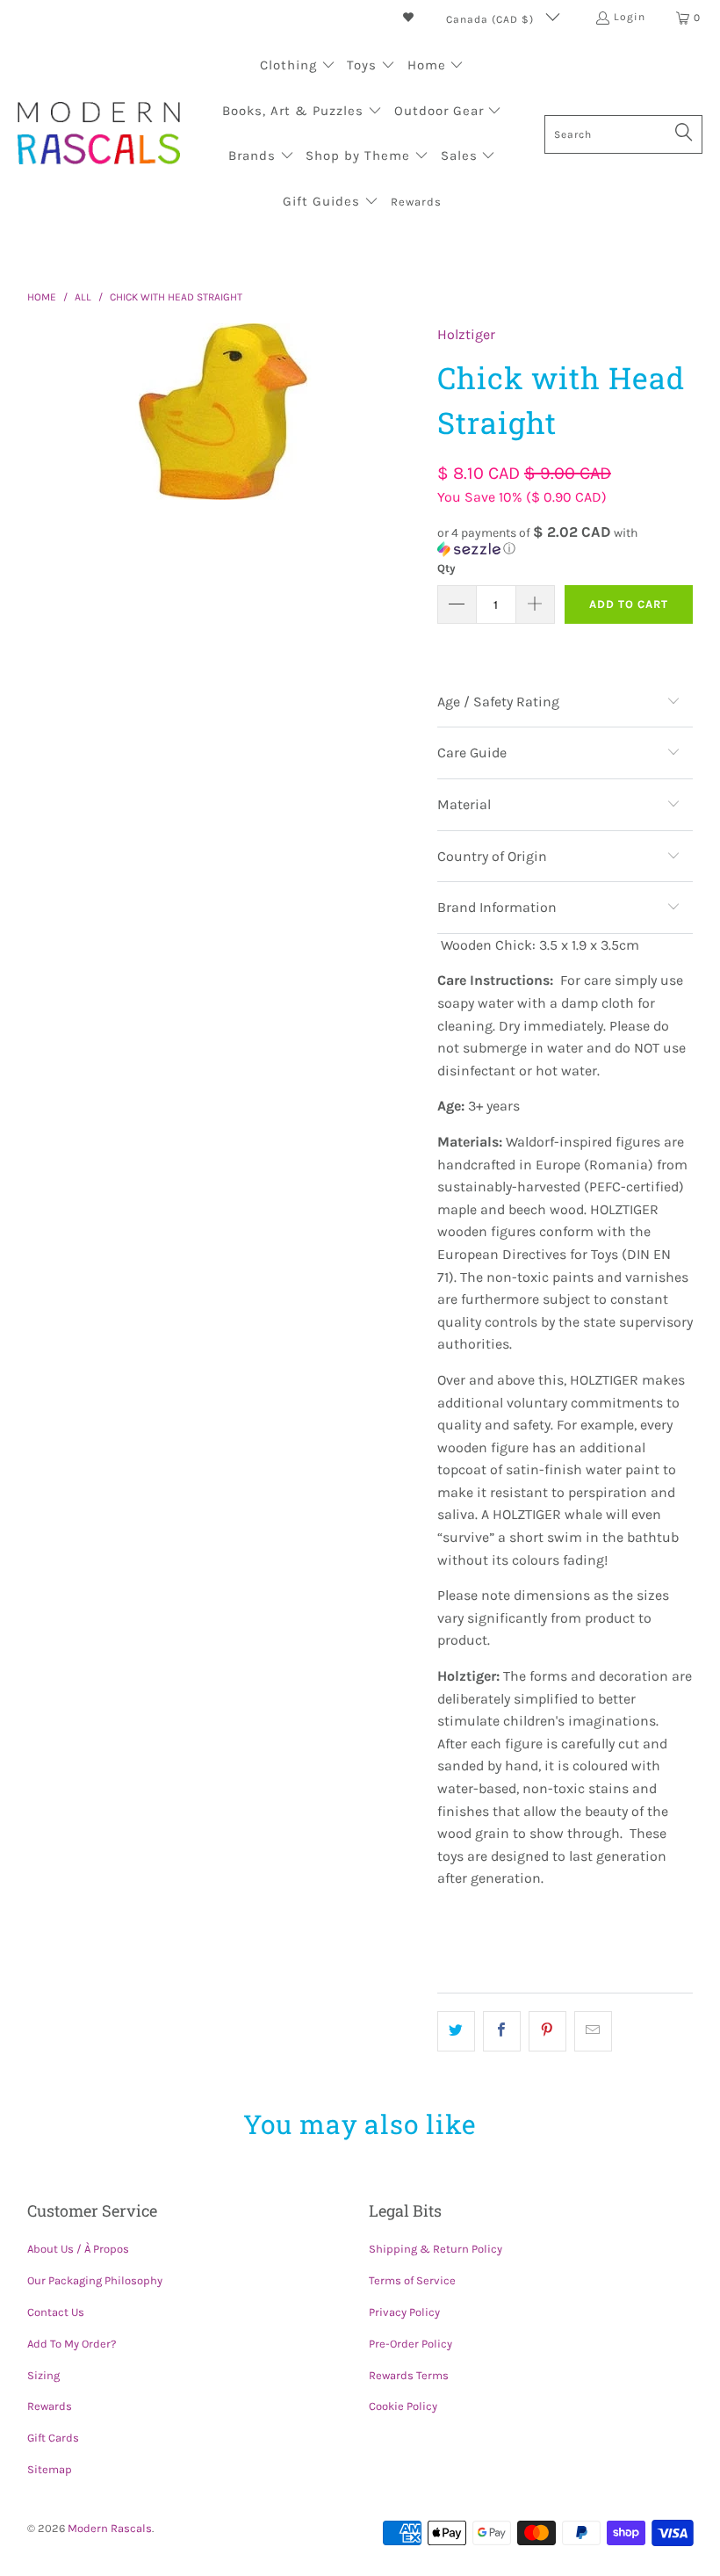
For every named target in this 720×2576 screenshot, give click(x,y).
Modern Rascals (110, 2528)
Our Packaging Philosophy (95, 2280)
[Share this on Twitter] (456, 2031)
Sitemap (50, 2469)
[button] (298, 67)
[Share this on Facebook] (502, 2031)
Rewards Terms (409, 2375)
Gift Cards (53, 2438)
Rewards (50, 2406)
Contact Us (56, 2312)
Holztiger (466, 334)
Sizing (43, 2375)
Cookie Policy (403, 2406)
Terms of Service (412, 2280)
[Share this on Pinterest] (547, 2031)
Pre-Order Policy (410, 2344)
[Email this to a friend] (593, 2031)
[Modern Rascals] (99, 135)
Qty (446, 568)
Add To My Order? (72, 2344)
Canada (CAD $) (492, 19)
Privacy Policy (404, 2312)
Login (630, 17)
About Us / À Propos (78, 2249)
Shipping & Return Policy (436, 2249)
